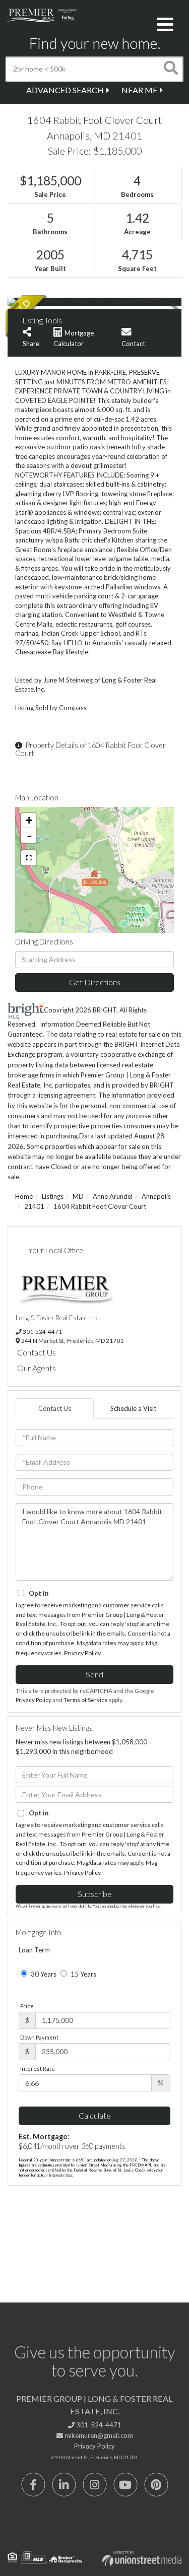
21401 (34, 1206)
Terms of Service (86, 1700)
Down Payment (39, 2037)
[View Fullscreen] (29, 858)
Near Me (139, 90)
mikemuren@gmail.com (98, 2435)
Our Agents (37, 1368)
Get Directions (95, 982)
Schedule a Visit (133, 1408)
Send (94, 1674)
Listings (53, 1196)
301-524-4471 (42, 1331)
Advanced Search (65, 90)
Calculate (95, 2115)
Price (27, 2006)
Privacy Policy (82, 1653)
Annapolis (156, 1196)
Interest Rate (38, 2069)
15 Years (83, 1974)
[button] (171, 69)
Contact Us (37, 1352)
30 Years (43, 1974)
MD (78, 1196)
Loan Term (34, 1950)
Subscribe (95, 1894)
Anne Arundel (113, 1196)
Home (24, 1196)
